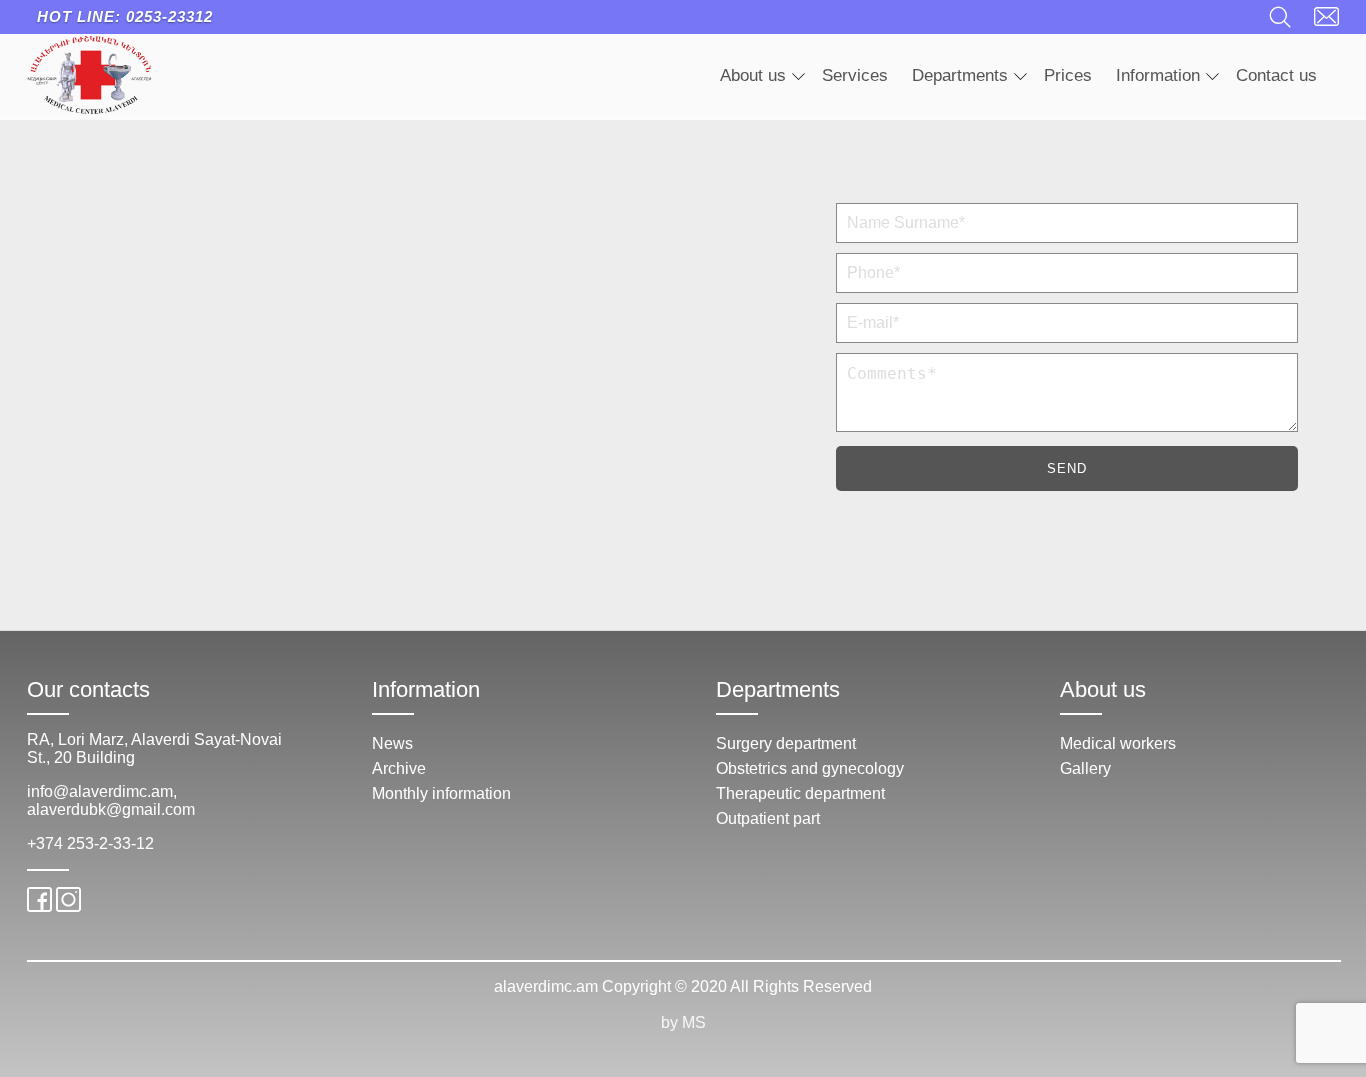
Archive (399, 768)
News (392, 743)
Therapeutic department (800, 793)
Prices (1068, 75)
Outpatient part (768, 818)
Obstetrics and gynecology (810, 768)
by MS (683, 1022)
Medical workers (1118, 743)
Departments (960, 75)
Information (1158, 75)
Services (855, 75)
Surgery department (786, 743)
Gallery (1085, 768)
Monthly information (441, 793)
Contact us (1276, 75)
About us (753, 75)
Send (1067, 468)
